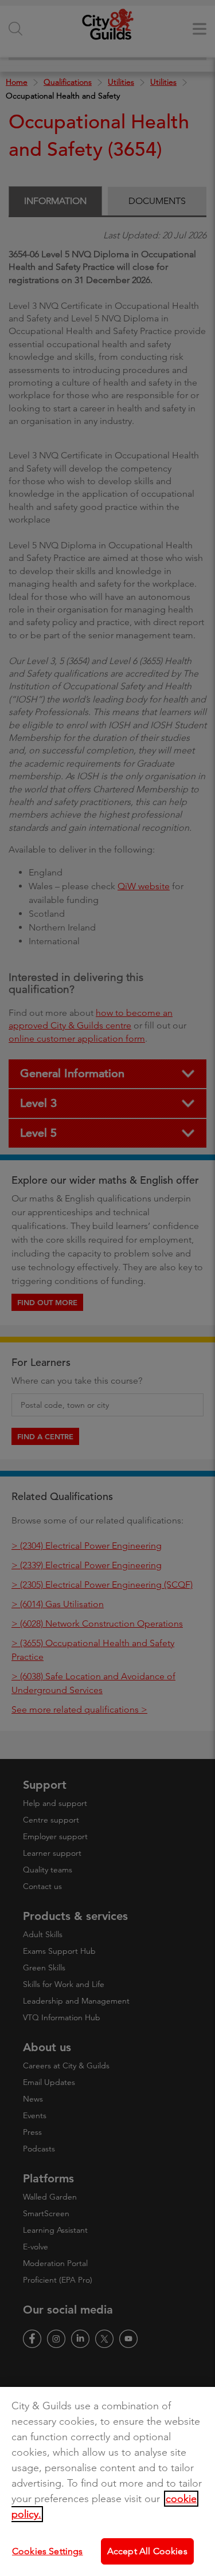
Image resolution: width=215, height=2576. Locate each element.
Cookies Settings (48, 2551)
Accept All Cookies (147, 2551)
